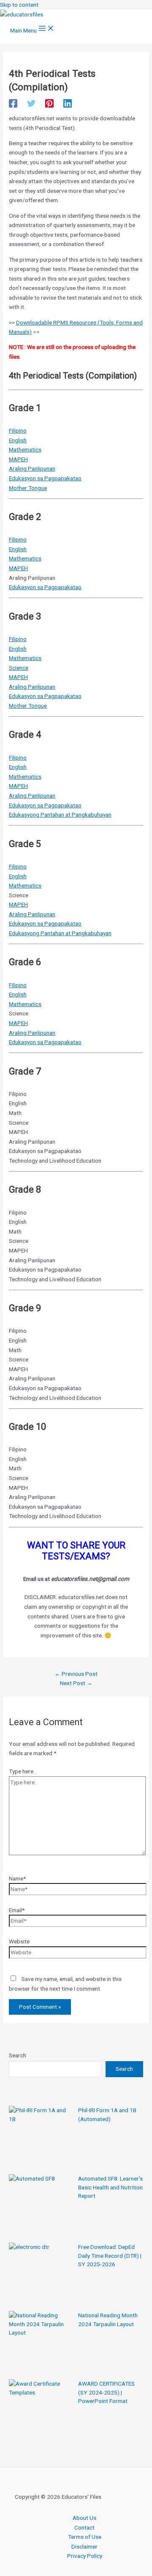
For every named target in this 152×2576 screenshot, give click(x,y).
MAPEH (18, 459)
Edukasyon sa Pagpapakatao (45, 478)
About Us (84, 2518)
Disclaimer (84, 2546)
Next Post (76, 1683)
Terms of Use (85, 2537)
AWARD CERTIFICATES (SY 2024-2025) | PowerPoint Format (106, 2392)
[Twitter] (31, 103)
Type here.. (22, 1771)
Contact (84, 2527)
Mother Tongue (28, 488)
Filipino (18, 430)
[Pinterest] (49, 103)
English (18, 440)
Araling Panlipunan (32, 468)
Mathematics (25, 449)
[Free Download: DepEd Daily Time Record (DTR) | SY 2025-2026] (41, 2274)
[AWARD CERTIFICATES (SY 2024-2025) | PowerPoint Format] (41, 2411)
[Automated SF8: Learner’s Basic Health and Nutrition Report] (41, 2206)
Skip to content (19, 5)
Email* (17, 1910)
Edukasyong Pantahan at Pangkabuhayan (60, 814)
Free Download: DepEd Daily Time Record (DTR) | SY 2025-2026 (110, 2255)
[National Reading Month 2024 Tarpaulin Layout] (41, 2343)
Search (18, 2055)
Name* (17, 1878)
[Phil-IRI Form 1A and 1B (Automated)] (41, 2138)
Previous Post (76, 1674)
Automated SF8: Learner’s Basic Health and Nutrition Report (110, 2187)
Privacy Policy (85, 2556)
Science (19, 668)
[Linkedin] (68, 103)
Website (19, 1941)
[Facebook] (13, 103)
